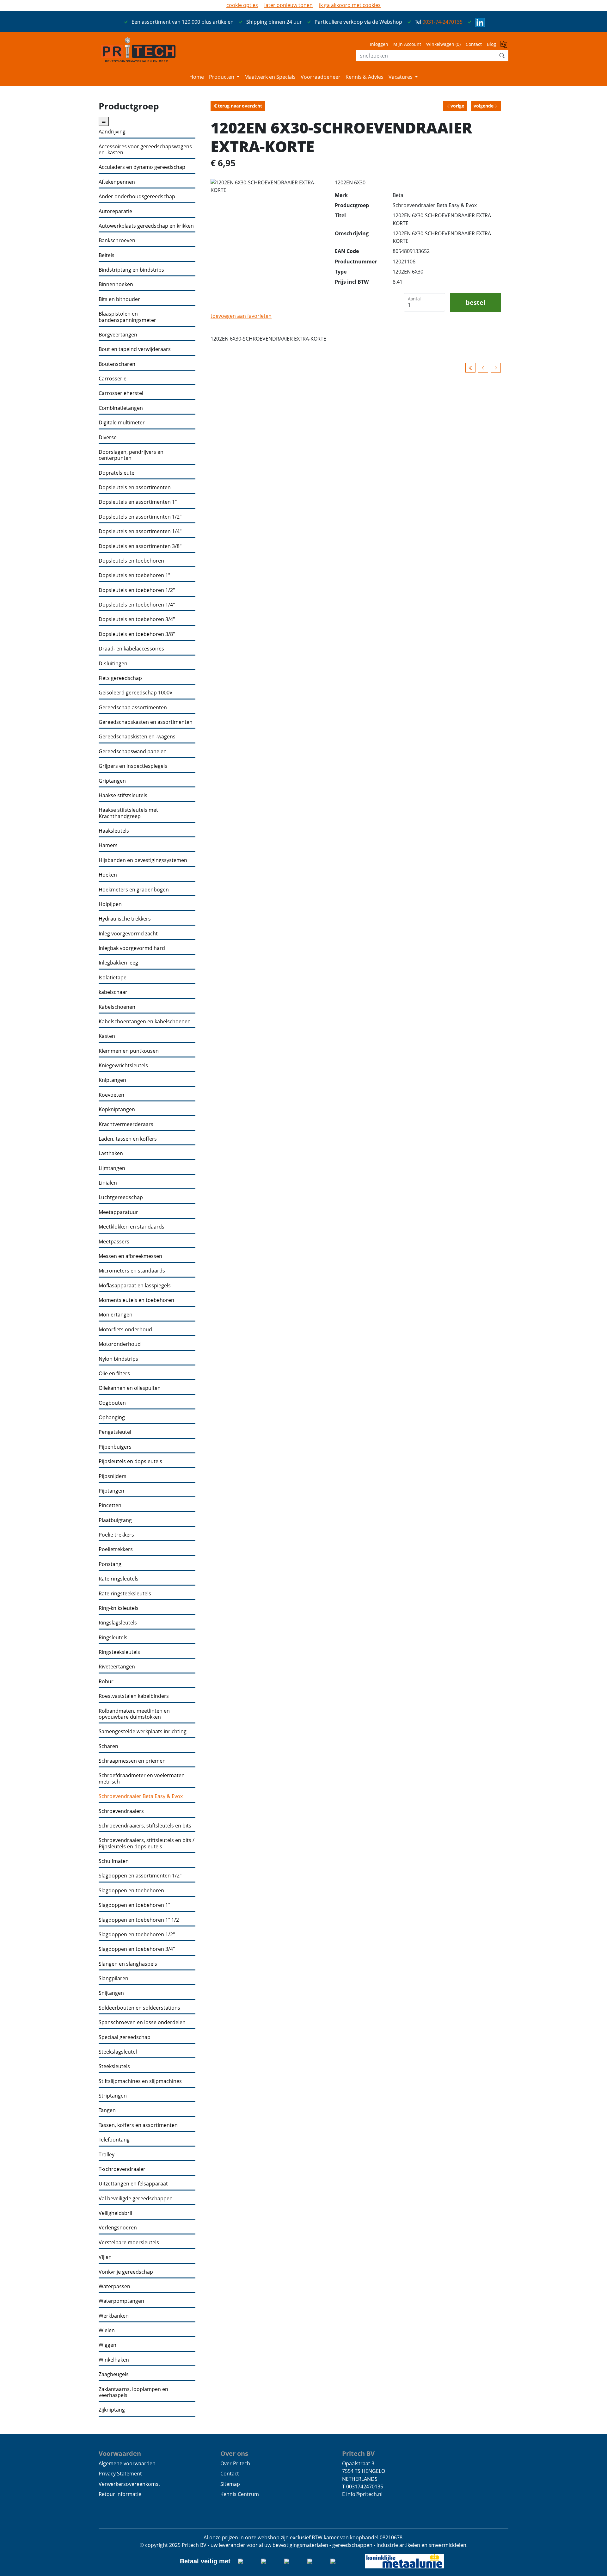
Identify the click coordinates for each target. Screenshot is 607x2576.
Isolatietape (113, 978)
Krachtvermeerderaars (126, 1124)
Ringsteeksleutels (119, 1652)
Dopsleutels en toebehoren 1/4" (137, 605)
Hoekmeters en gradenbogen (134, 890)
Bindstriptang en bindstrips (131, 270)
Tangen (107, 2110)
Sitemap (230, 2484)
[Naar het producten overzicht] (470, 368)
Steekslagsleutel (118, 2052)
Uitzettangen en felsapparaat (133, 2184)
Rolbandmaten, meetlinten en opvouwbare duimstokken (134, 1714)
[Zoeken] (502, 56)
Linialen (108, 1183)
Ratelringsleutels (119, 1579)
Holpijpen (110, 904)
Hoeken (108, 875)
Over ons (234, 2453)
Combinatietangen (121, 408)
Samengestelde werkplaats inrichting (143, 1732)
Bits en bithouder (119, 299)
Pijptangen (111, 1491)
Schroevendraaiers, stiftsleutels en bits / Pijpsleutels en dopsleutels (147, 1843)
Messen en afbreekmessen (130, 1256)
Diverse (108, 438)
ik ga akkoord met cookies (350, 5)
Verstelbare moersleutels (129, 2243)
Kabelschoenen (117, 1007)
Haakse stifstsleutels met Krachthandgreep (128, 813)
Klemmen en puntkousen (129, 1051)
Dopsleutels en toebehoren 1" (134, 575)
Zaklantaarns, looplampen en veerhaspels (133, 2392)
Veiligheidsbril (115, 2213)
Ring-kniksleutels (119, 1608)
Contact (474, 44)
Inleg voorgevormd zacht (128, 934)
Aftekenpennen (117, 182)
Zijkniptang (112, 2410)
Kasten (107, 1036)
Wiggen (107, 2345)
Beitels (107, 255)
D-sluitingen (113, 664)
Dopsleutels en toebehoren (131, 561)
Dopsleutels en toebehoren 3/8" (137, 634)
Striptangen (113, 2096)
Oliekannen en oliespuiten (130, 1388)
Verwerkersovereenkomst (129, 2484)
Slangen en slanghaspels (128, 1964)
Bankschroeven (117, 240)
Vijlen (105, 2257)
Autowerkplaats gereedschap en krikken (146, 226)
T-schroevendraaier (122, 2169)
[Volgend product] (496, 368)
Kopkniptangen (117, 1109)
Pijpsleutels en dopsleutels (130, 1461)
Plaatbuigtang (115, 1520)
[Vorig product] (483, 368)
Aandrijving (112, 132)
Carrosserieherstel (121, 393)
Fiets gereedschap (120, 678)
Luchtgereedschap (121, 1197)
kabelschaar (113, 992)
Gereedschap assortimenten (133, 708)
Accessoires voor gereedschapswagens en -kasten (145, 150)
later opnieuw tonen (288, 5)
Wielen (107, 2330)
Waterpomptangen (121, 2301)
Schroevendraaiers (121, 1811)
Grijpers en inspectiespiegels (133, 766)
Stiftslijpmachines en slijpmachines (140, 2081)
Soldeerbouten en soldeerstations (139, 2008)
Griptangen (112, 781)
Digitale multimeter (122, 423)
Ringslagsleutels (118, 1623)
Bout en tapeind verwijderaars (135, 349)
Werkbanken (114, 2316)
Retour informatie (120, 2494)
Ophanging (112, 1417)
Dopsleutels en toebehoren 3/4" (137, 619)
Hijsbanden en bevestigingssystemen (143, 860)
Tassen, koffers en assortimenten (138, 2125)
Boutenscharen (117, 364)
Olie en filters (114, 1374)
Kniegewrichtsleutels (123, 1066)
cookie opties (242, 5)
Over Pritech (235, 2463)
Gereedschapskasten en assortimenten (146, 722)
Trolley (107, 2155)
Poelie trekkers (116, 1535)
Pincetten (110, 1505)
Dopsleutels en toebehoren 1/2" (137, 590)
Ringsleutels (113, 1638)
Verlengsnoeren (118, 2228)
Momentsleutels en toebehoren (136, 1300)
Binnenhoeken (116, 284)
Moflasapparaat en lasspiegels (135, 1286)
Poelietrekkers (116, 1549)
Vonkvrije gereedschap (126, 2272)
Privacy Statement (120, 2474)
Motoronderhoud (120, 1344)
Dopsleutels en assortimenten (135, 487)
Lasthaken (111, 1153)
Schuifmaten (114, 1861)
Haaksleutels (114, 831)
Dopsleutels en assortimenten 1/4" (140, 531)
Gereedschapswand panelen (133, 752)
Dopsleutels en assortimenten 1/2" (140, 517)
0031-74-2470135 (442, 22)
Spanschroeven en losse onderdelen (142, 2022)
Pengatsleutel (115, 1432)
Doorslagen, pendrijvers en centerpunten (131, 455)
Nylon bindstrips (118, 1359)
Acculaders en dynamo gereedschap (142, 167)
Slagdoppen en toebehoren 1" (134, 1905)
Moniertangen (116, 1315)
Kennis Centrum (240, 2494)
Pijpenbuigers (115, 1447)
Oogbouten (112, 1403)
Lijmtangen (112, 1168)
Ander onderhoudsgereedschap (137, 197)
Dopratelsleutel (117, 473)
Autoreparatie (115, 211)
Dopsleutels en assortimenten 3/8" (140, 546)
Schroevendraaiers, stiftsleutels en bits (145, 1826)
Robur (106, 1682)
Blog (491, 44)
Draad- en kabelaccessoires (131, 649)
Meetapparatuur (118, 1212)
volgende (484, 106)
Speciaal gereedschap (125, 2037)
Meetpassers (114, 1242)
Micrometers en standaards (132, 1271)
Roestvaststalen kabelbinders (134, 1696)
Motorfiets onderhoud (125, 1330)
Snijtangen (111, 1993)
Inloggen (379, 44)
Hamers (108, 845)
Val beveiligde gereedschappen (136, 2199)
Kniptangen (112, 1080)
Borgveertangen (118, 335)
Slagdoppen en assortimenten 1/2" (140, 1876)
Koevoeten (111, 1095)
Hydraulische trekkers (125, 919)
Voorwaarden (120, 2453)
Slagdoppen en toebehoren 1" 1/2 (139, 1920)
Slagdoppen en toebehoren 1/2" (137, 1935)
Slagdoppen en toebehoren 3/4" (137, 1949)
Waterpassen (114, 2286)
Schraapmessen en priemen (132, 1761)
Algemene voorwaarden (127, 2463)
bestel (475, 302)
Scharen (108, 1746)
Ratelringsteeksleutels (125, 1594)
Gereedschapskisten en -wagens (137, 737)
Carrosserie (113, 379)
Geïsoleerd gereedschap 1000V (136, 693)
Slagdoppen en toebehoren (131, 1891)
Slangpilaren (113, 1978)
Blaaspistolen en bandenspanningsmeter (127, 317)
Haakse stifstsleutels (123, 795)
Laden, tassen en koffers (128, 1139)
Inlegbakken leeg (118, 963)
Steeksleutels (114, 2066)
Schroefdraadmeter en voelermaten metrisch (142, 1779)
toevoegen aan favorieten (241, 316)
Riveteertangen (117, 1667)
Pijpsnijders (113, 1476)
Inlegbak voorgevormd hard (132, 948)
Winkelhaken (114, 2360)
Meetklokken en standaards (132, 1227)
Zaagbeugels (114, 2374)
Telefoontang (114, 2140)
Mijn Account (407, 44)
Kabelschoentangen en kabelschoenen (145, 1022)
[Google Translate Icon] (504, 46)
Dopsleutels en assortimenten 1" (138, 502)
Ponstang (110, 1564)
